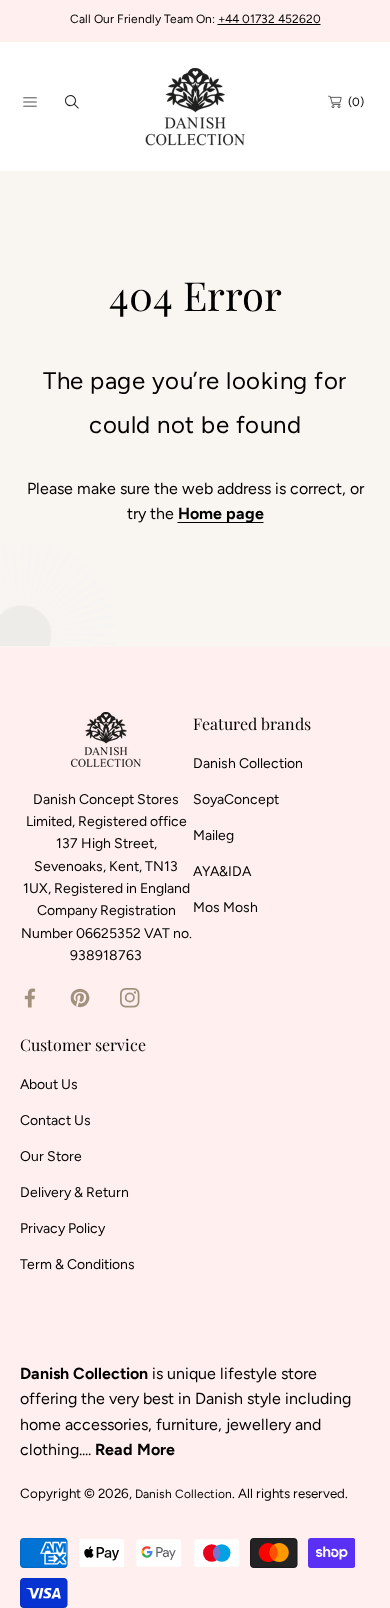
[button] (30, 102)
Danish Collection (183, 1494)
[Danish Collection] (195, 101)
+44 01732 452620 (269, 19)
